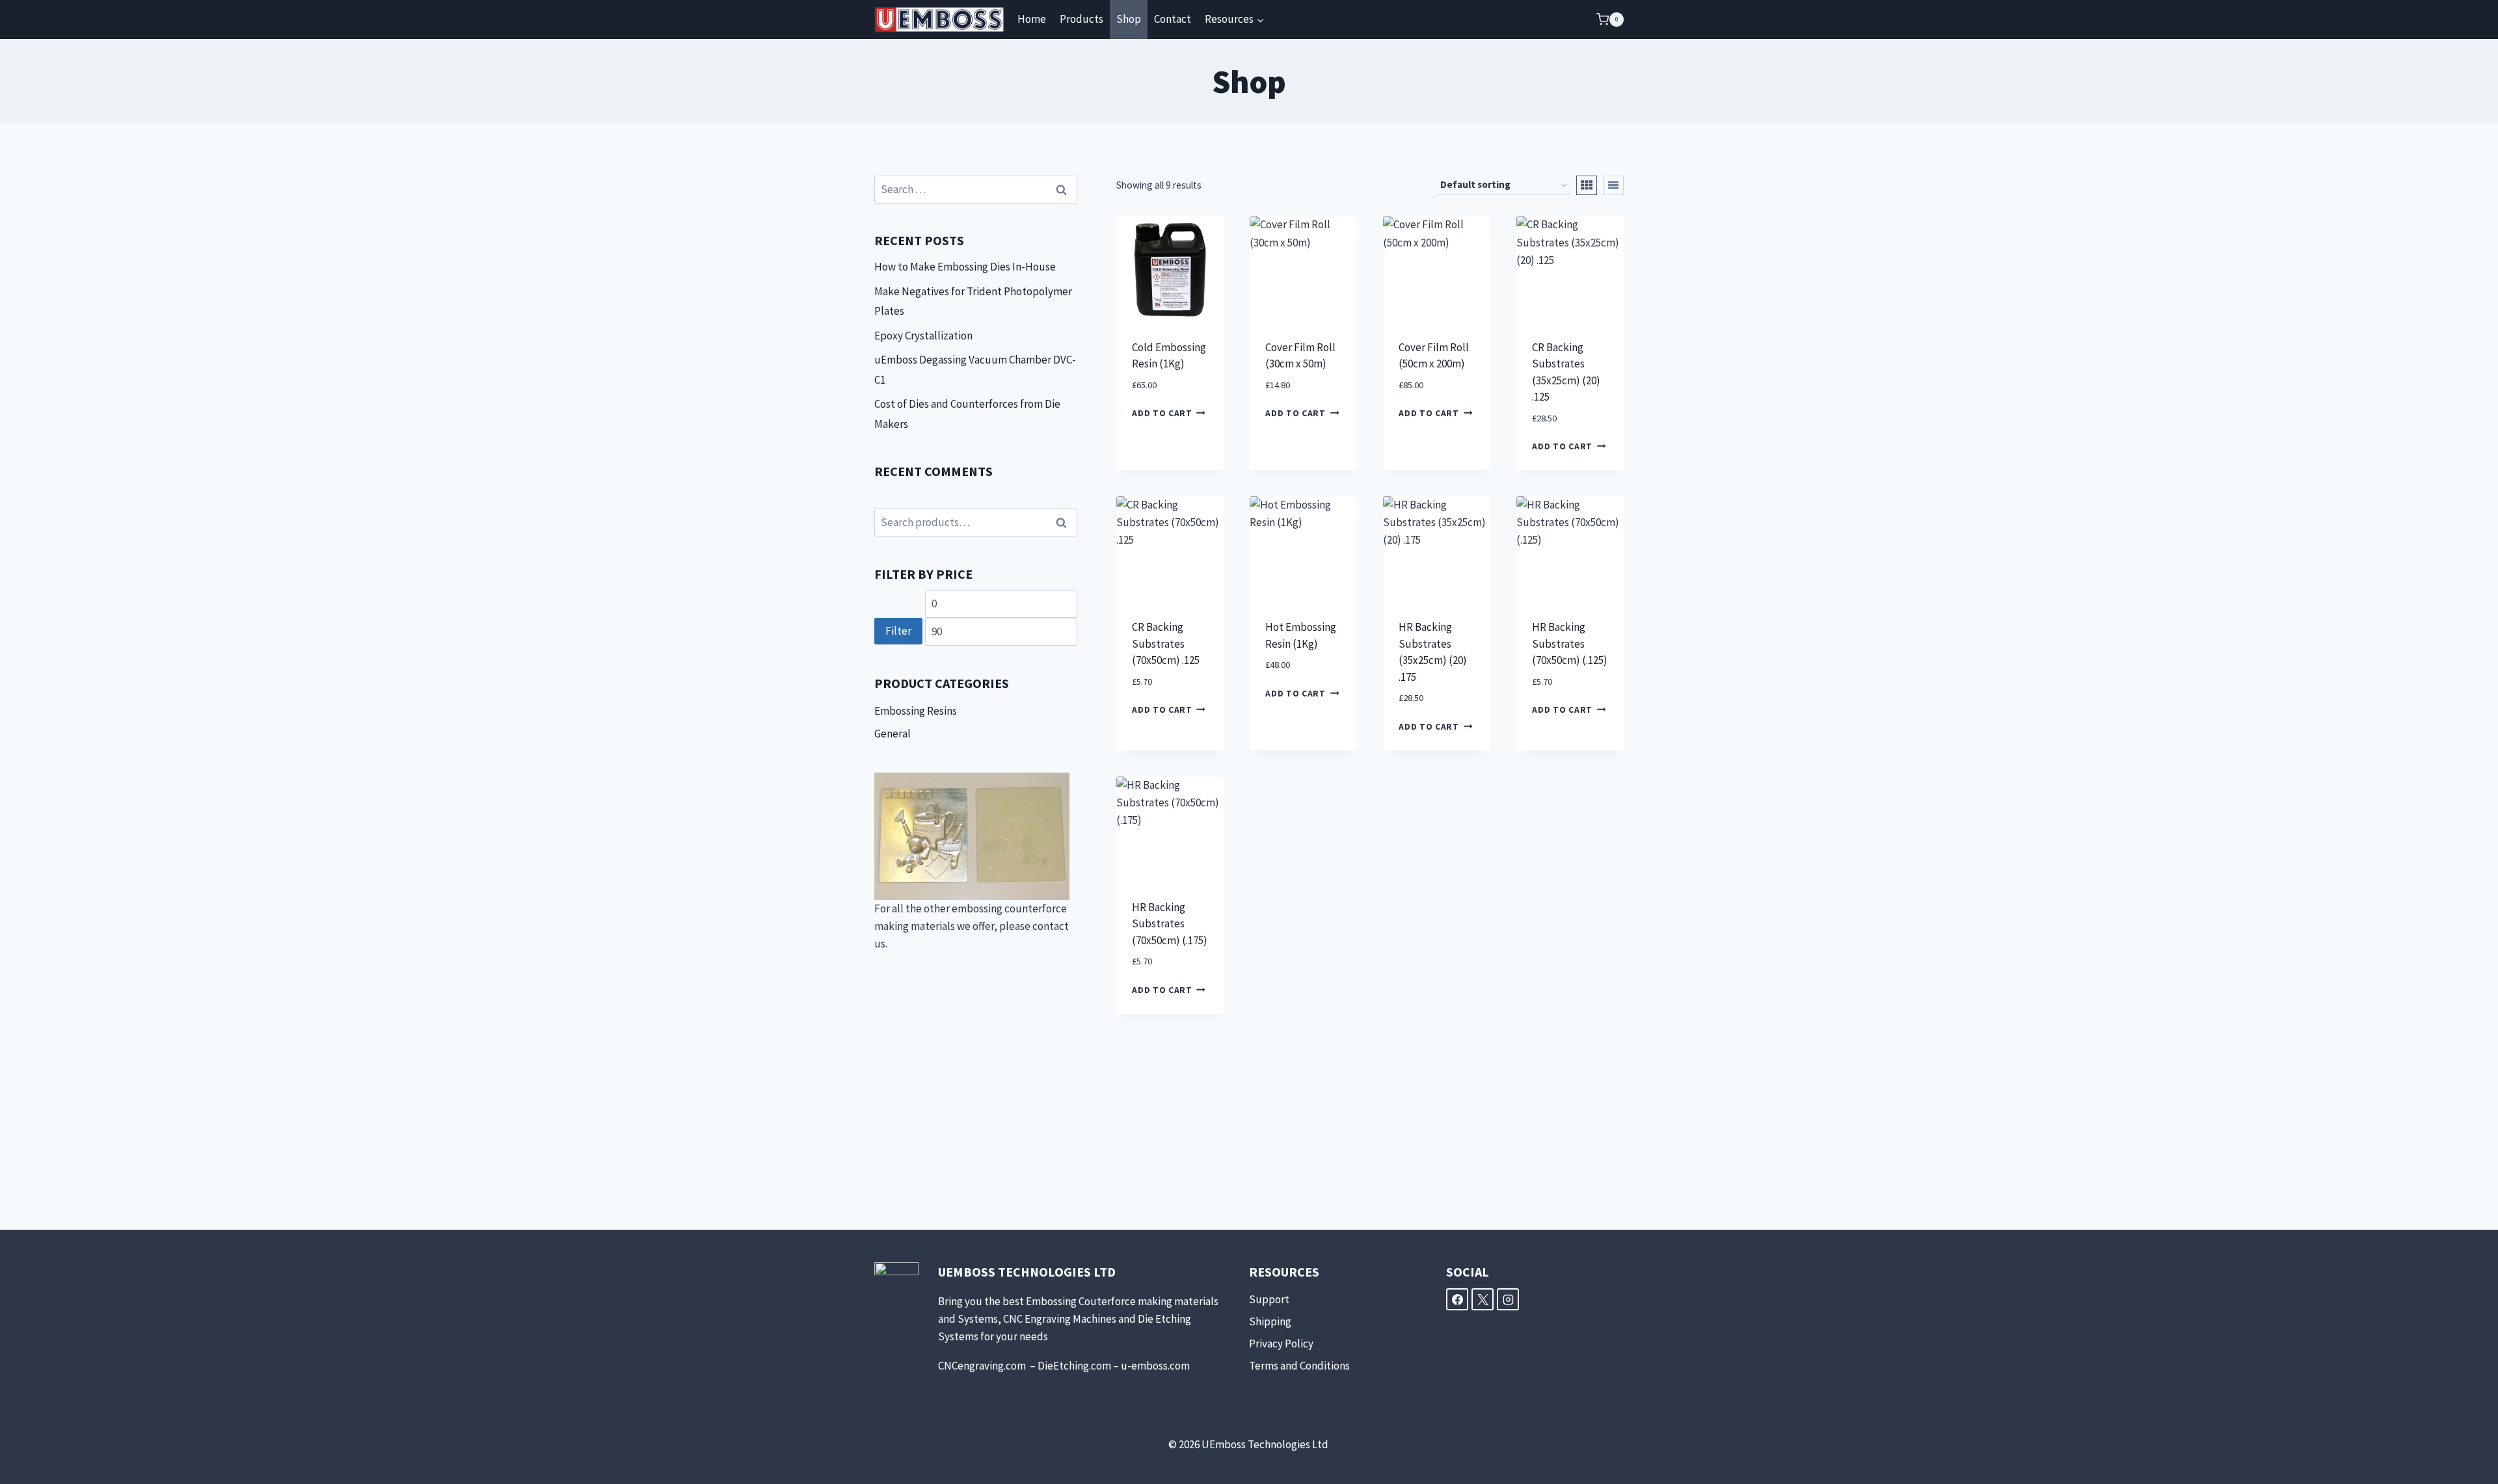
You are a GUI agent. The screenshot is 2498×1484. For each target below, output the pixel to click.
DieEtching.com (1074, 1366)
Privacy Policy (1281, 1344)
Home (1032, 19)
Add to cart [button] (1162, 413)
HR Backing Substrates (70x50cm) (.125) (1570, 643)
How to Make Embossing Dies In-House (965, 267)
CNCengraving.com (983, 1366)
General (893, 734)
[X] (1483, 1299)
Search (1065, 523)
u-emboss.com (1155, 1366)
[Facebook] (1457, 1299)
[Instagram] (1508, 1299)
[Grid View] (1587, 185)
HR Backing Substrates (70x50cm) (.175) (1170, 924)
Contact (1173, 19)
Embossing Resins (916, 711)
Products (1081, 19)
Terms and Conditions (1299, 1366)
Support (1269, 1299)
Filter (898, 631)
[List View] (1613, 185)
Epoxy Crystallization (923, 336)
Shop (1129, 19)
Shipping (1270, 1321)
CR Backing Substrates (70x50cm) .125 (1166, 643)
